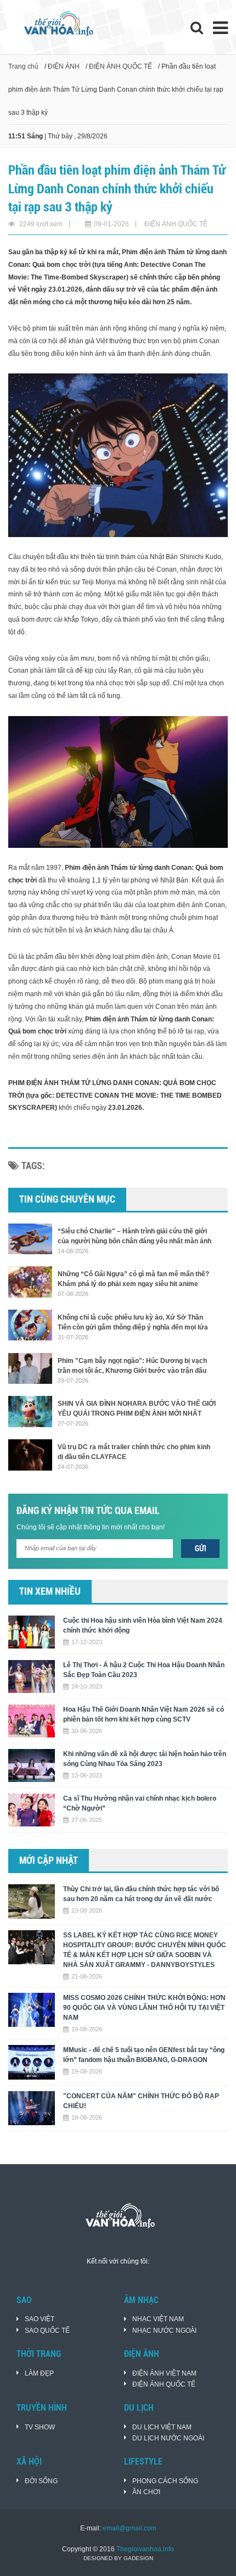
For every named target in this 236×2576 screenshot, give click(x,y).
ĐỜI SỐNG (41, 2481)
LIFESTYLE (143, 2462)
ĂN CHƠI (146, 2492)
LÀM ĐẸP (39, 2373)
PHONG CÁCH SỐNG (165, 2481)
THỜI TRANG (39, 2354)
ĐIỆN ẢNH (64, 66)
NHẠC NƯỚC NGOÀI (164, 2331)
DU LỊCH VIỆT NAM (162, 2427)
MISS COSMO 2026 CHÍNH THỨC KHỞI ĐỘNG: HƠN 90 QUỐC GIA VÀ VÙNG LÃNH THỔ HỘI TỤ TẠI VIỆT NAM (144, 2008)
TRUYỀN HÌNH (42, 2408)
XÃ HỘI (29, 2462)
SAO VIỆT (40, 2319)
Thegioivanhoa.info (145, 2549)
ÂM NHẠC (141, 2300)
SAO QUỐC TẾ (47, 2331)
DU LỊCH (139, 2408)
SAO (24, 2300)
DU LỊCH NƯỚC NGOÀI (168, 2438)
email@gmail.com (130, 2528)
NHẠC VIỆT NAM (158, 2319)
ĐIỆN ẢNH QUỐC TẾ (120, 66)
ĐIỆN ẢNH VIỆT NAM (164, 2373)
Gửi (201, 1549)
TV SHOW (40, 2427)
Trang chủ (23, 66)
